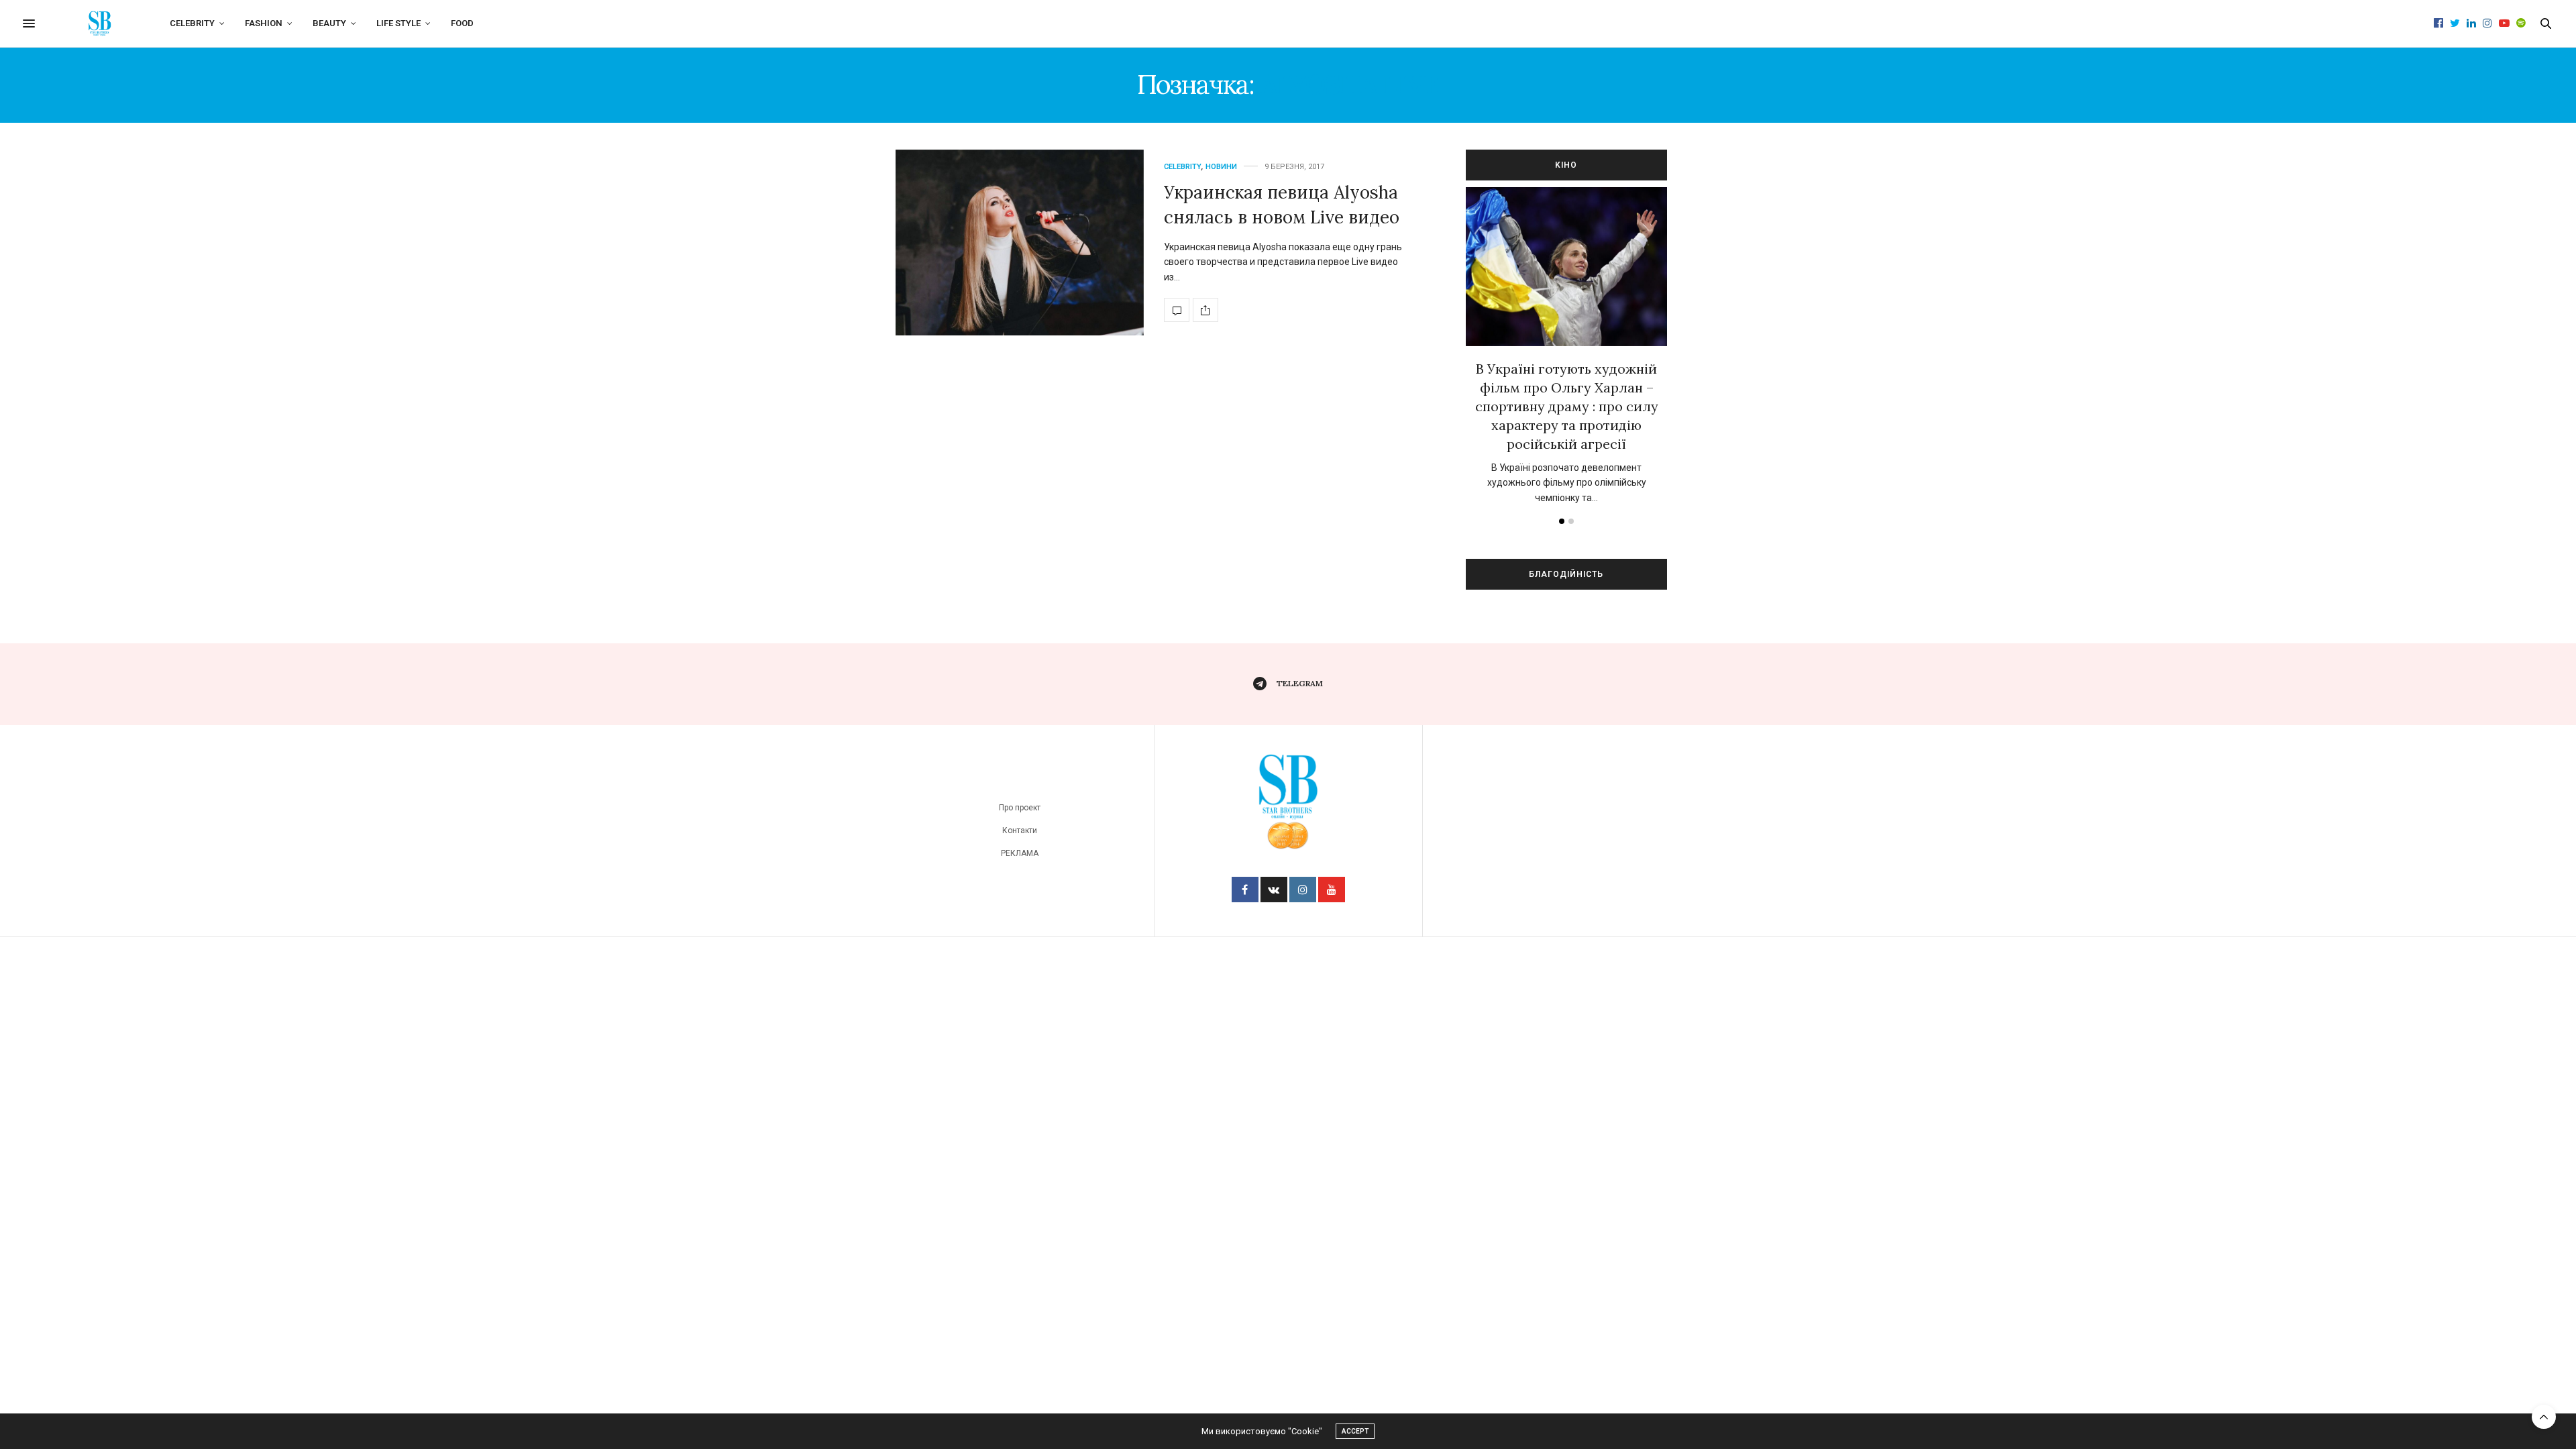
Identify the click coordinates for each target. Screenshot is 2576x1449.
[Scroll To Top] (2544, 1417)
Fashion (264, 23)
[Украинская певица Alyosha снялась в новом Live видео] (1020, 243)
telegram (1300, 683)
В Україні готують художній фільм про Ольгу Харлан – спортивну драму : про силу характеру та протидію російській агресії (1567, 406)
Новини (1221, 167)
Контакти (1020, 830)
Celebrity (192, 23)
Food (462, 23)
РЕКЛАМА (1020, 853)
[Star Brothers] (100, 23)
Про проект (1020, 808)
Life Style (398, 23)
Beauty (329, 23)
